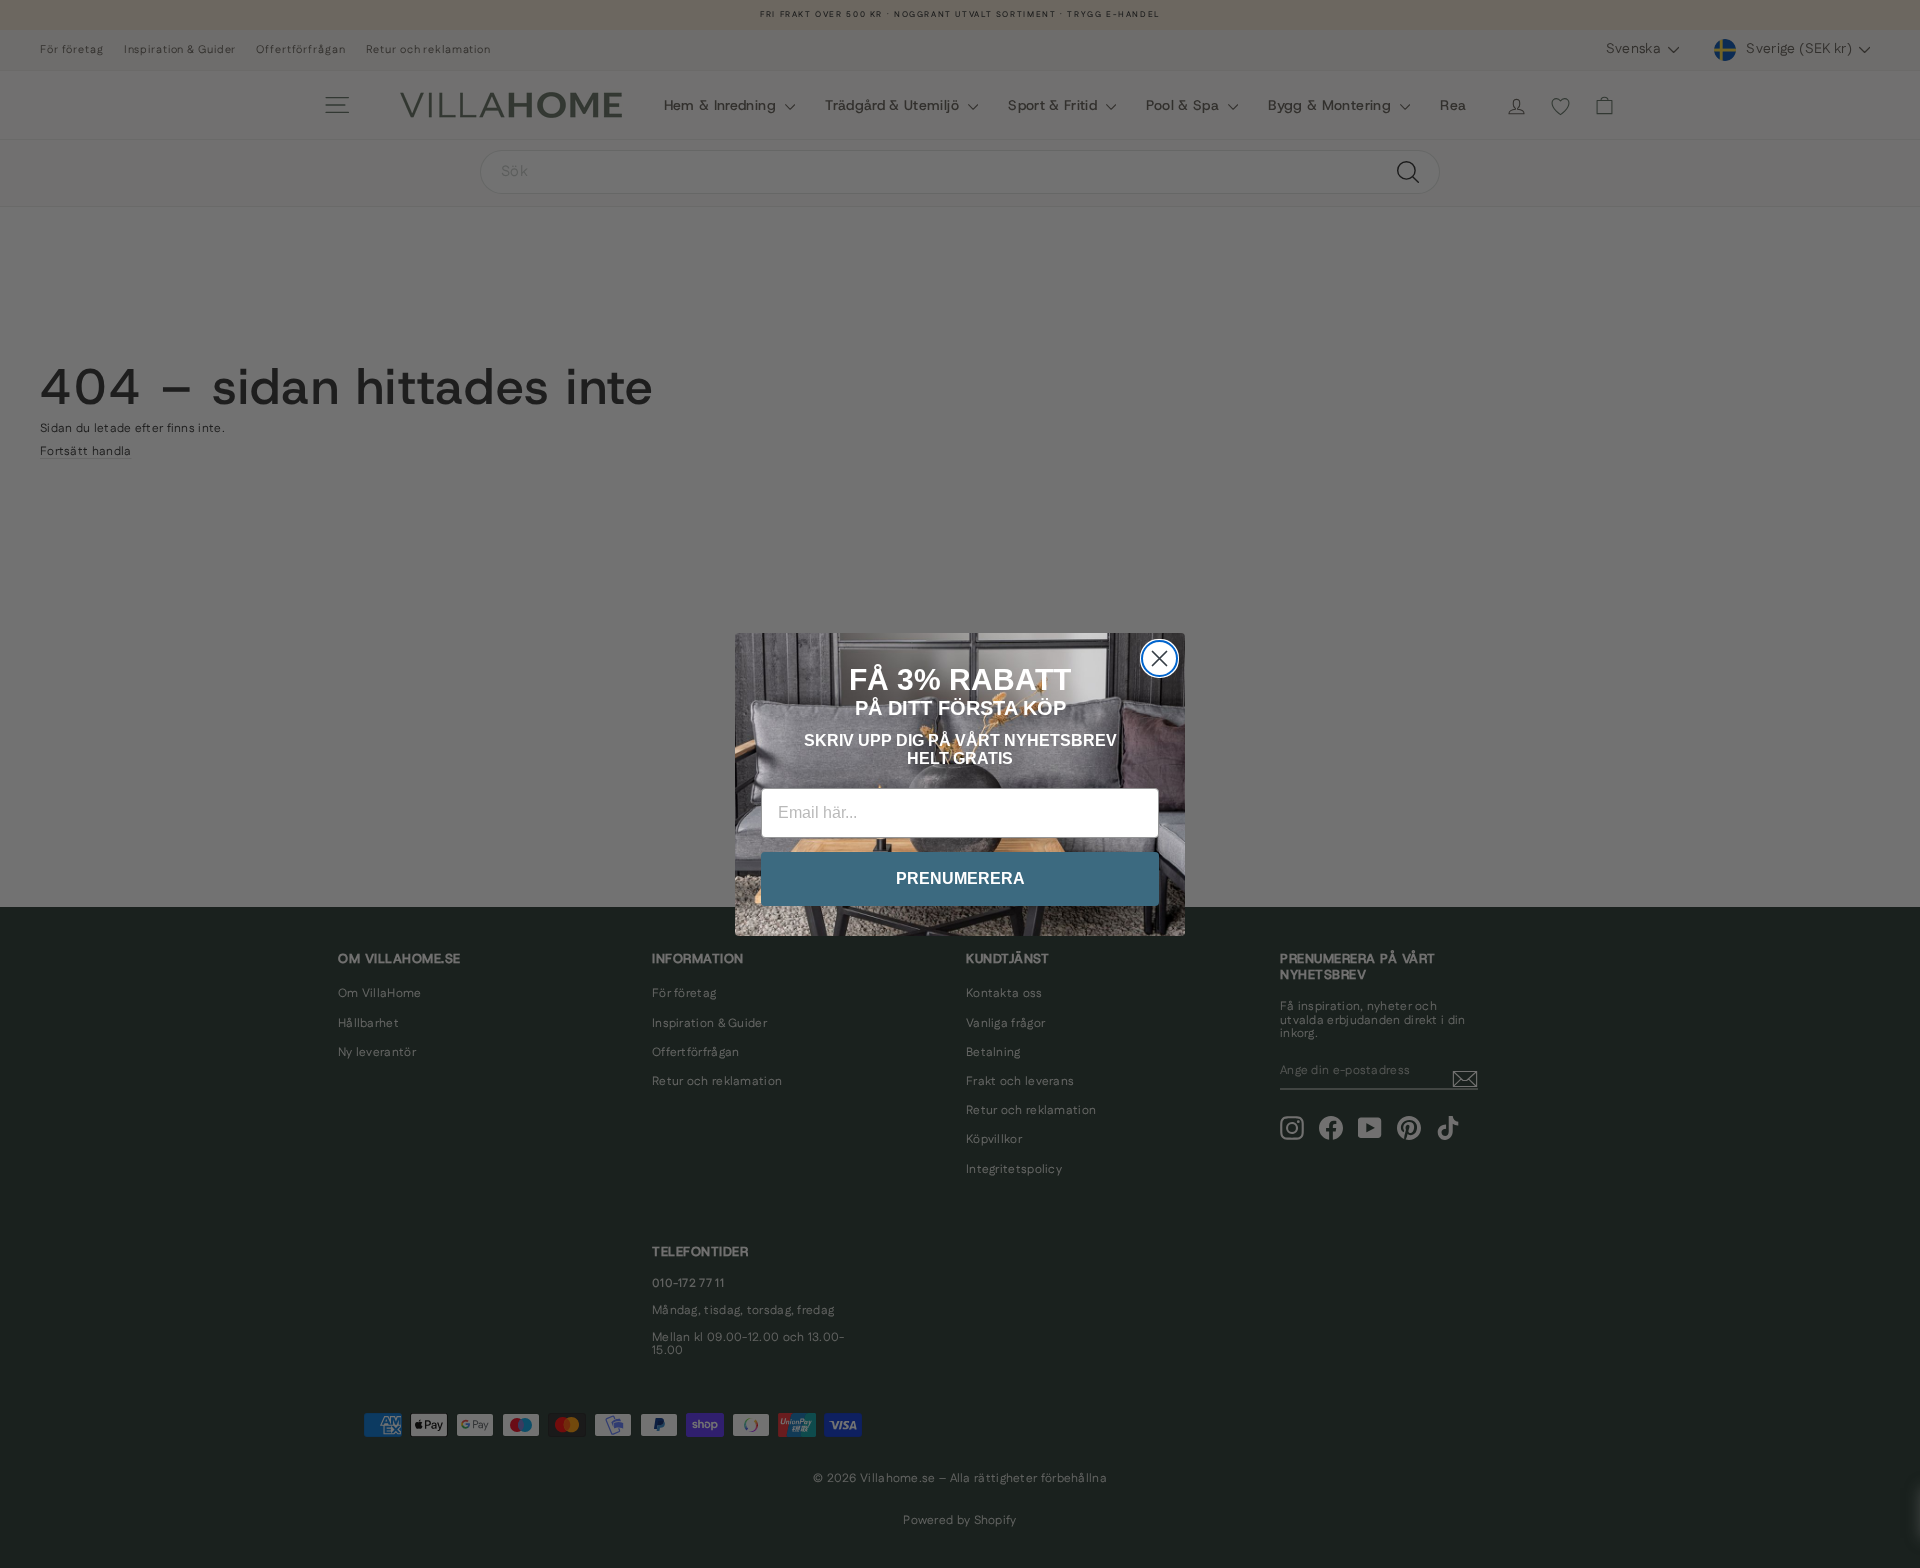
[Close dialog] (1159, 658)
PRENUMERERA (960, 878)
